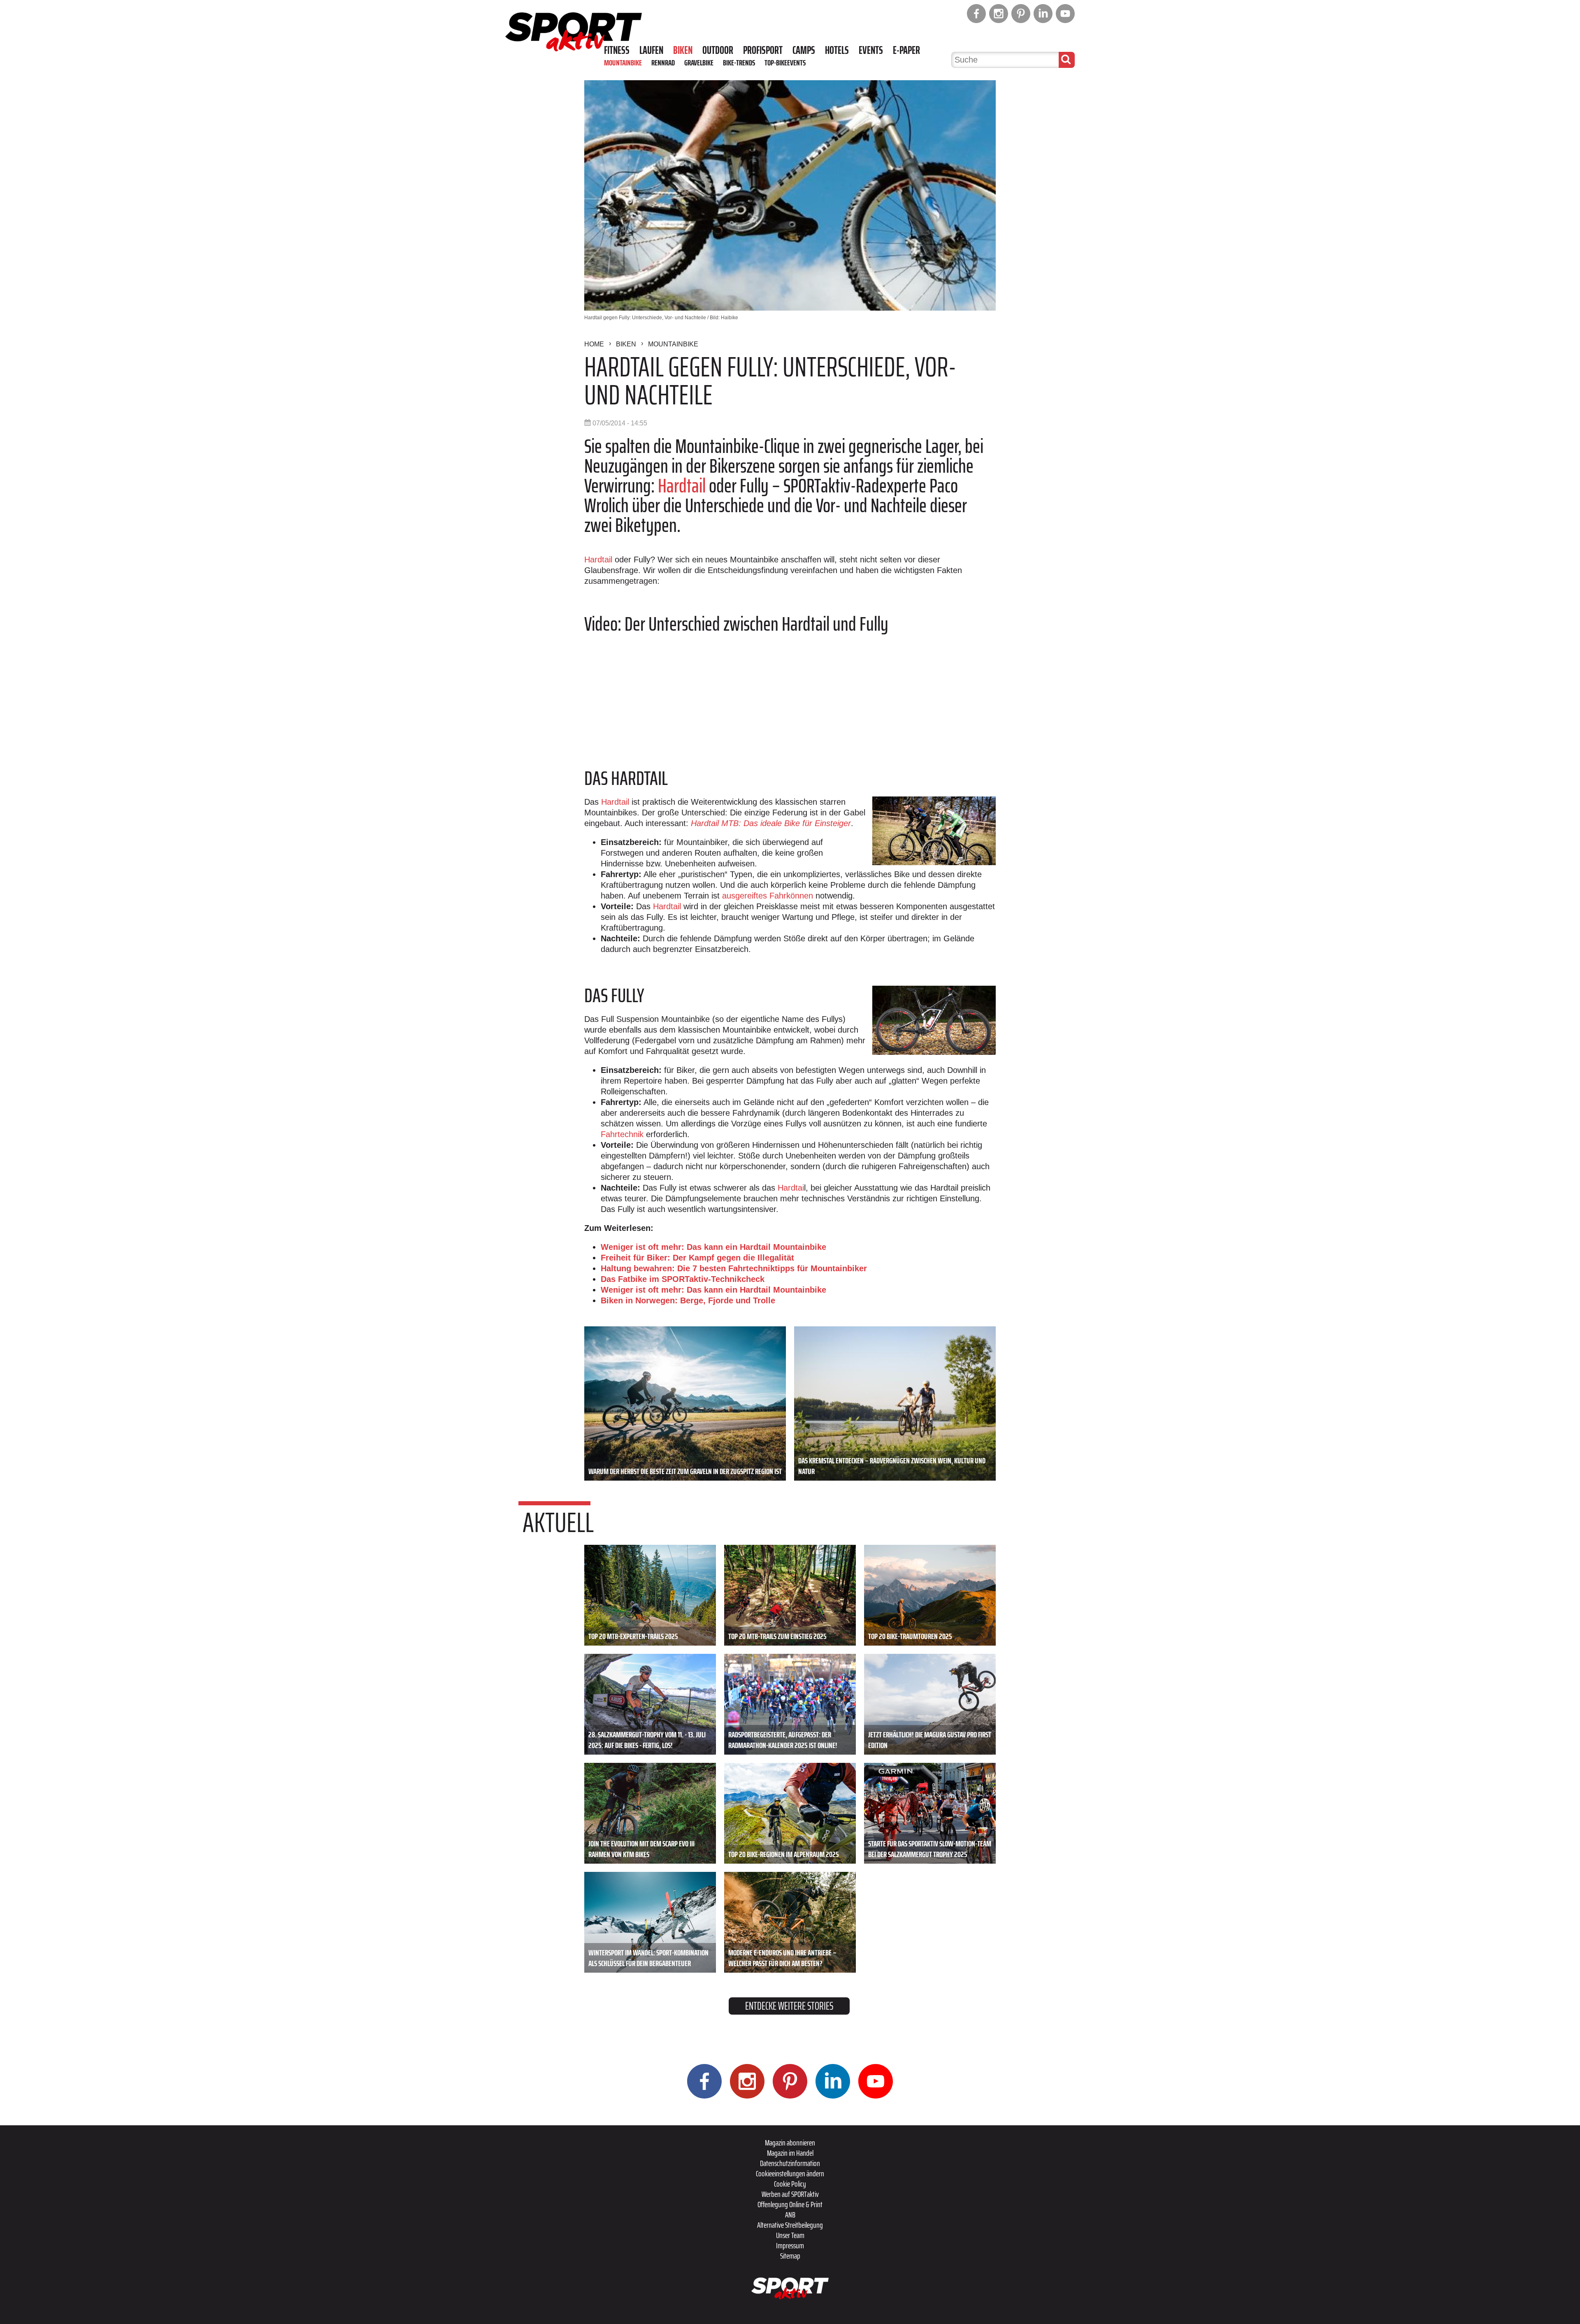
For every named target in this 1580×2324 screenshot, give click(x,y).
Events (871, 50)
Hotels (837, 50)
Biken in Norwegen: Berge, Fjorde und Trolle (688, 1300)
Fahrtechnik (622, 1134)
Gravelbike (699, 63)
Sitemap (790, 2256)
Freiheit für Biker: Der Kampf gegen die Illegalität (697, 1258)
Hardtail (683, 486)
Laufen (651, 50)
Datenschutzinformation (790, 2163)
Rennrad (663, 63)
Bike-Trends (739, 63)
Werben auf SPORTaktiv (790, 2194)
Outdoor (718, 50)
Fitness (617, 50)
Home (594, 344)
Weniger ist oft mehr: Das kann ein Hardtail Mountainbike (713, 1247)
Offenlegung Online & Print (790, 2204)
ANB (790, 2215)
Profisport (763, 50)
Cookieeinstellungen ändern (790, 2173)
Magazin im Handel (790, 2153)
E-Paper (906, 50)
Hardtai (791, 1188)
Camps (804, 50)
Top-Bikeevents (785, 63)
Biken (683, 50)
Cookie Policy (790, 2184)
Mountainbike (623, 63)
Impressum (790, 2245)
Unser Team (790, 2235)
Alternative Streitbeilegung (790, 2225)
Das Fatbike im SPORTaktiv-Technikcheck (683, 1279)
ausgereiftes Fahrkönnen (768, 896)
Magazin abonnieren (790, 2143)
